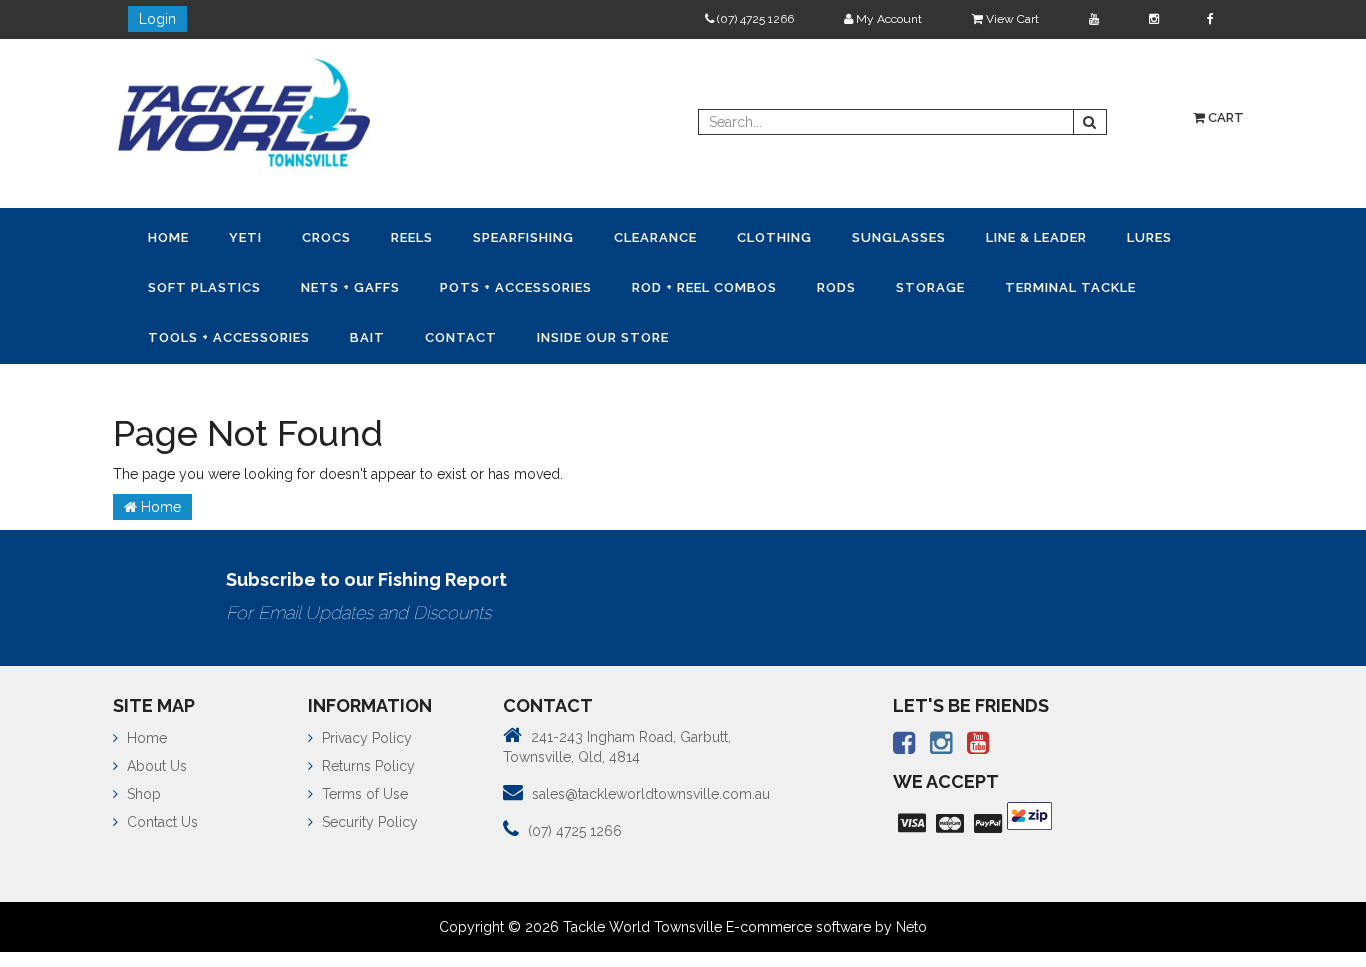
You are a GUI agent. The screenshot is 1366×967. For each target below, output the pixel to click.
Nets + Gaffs (455, 284)
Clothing (826, 236)
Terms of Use (363, 788)
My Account (887, 19)
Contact (660, 332)
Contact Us (160, 816)
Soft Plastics (301, 284)
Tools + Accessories (412, 332)
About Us (155, 760)
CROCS (346, 236)
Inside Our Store (810, 332)
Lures (174, 284)
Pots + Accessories (629, 284)
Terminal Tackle (217, 332)
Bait (558, 332)
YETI (257, 236)
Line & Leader (1104, 236)
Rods (965, 284)
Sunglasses (959, 236)
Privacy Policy (365, 732)
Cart (1224, 117)
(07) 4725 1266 (754, 19)
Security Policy (368, 816)
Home (172, 236)
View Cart (1011, 19)
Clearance (699, 236)
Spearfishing (559, 236)
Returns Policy (366, 760)
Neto (911, 921)
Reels (440, 236)
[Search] (1090, 122)
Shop (142, 788)
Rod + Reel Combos (825, 284)
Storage (1067, 284)
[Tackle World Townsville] (244, 112)
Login (157, 19)
